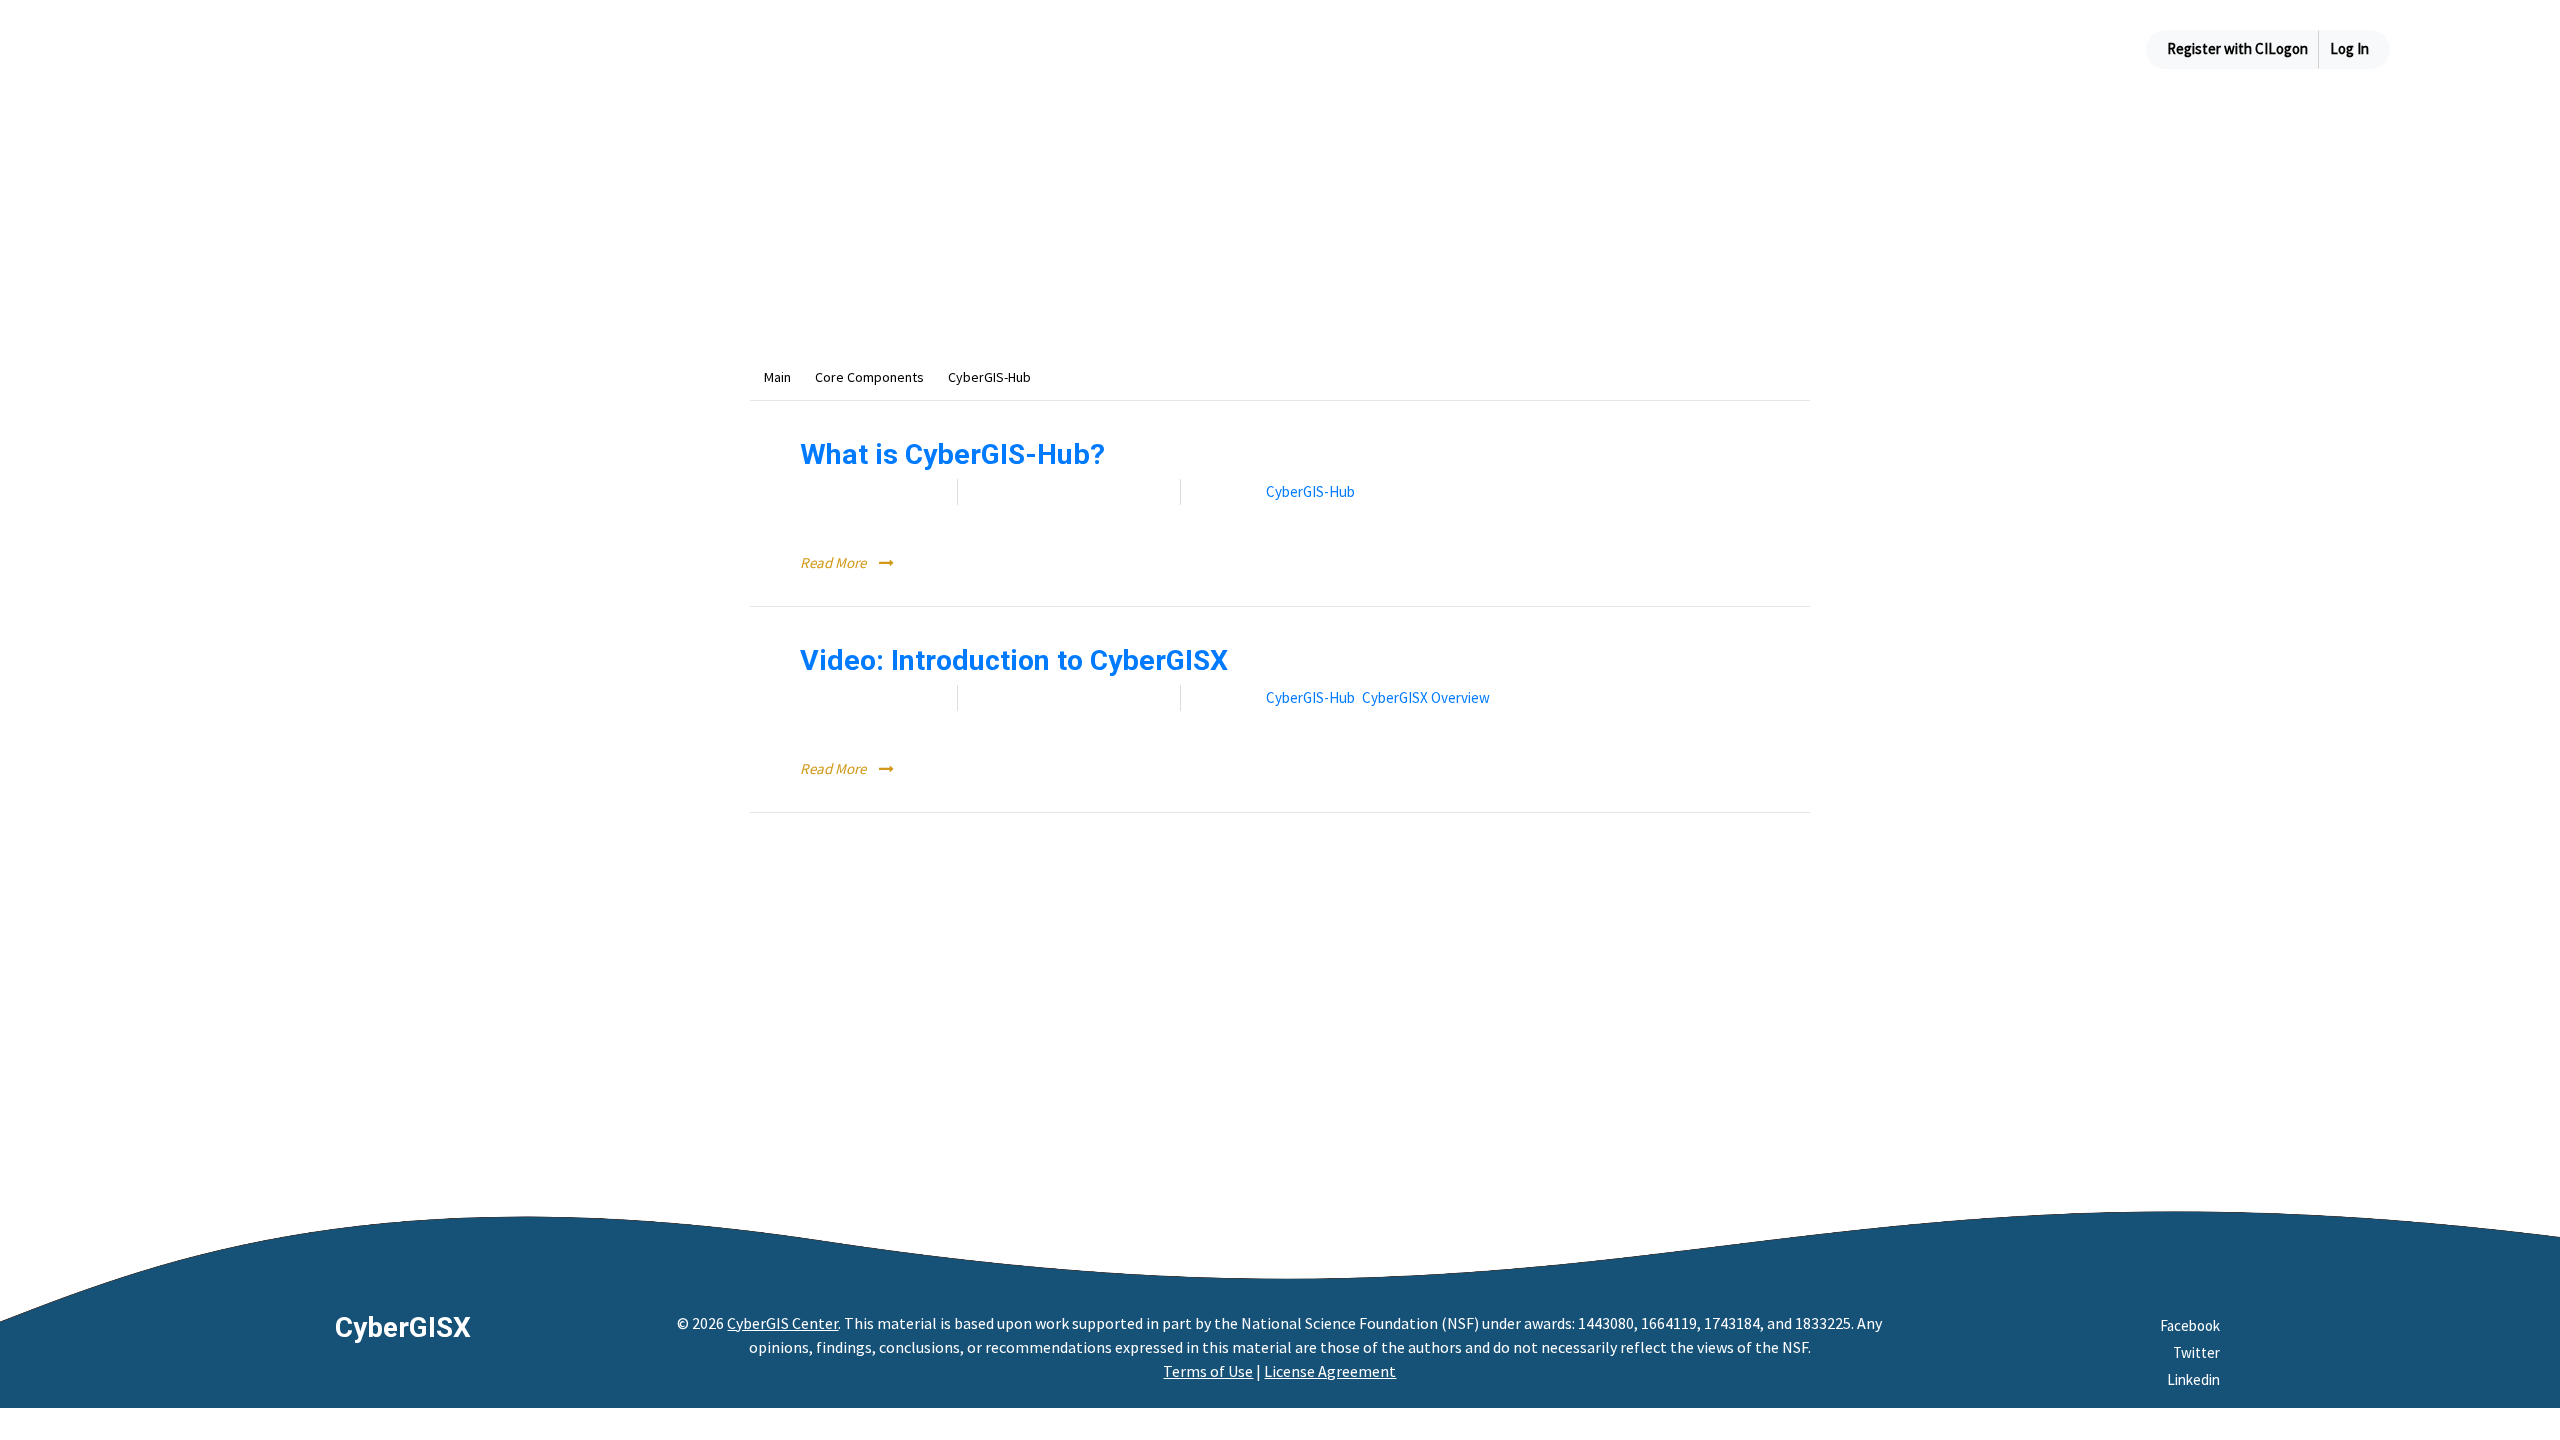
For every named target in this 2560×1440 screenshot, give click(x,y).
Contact (2072, 48)
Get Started (1730, 48)
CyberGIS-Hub (1310, 491)
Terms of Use (1208, 1371)
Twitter (2196, 1352)
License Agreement (1330, 1371)
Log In (2349, 48)
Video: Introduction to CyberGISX (1014, 660)
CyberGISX (403, 1327)
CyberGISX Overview (1426, 697)
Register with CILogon (2237, 48)
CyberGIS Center (782, 1323)
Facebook (2190, 1325)
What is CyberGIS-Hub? (952, 454)
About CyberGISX (1591, 48)
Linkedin (2193, 1379)
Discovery (1846, 48)
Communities (1958, 48)
